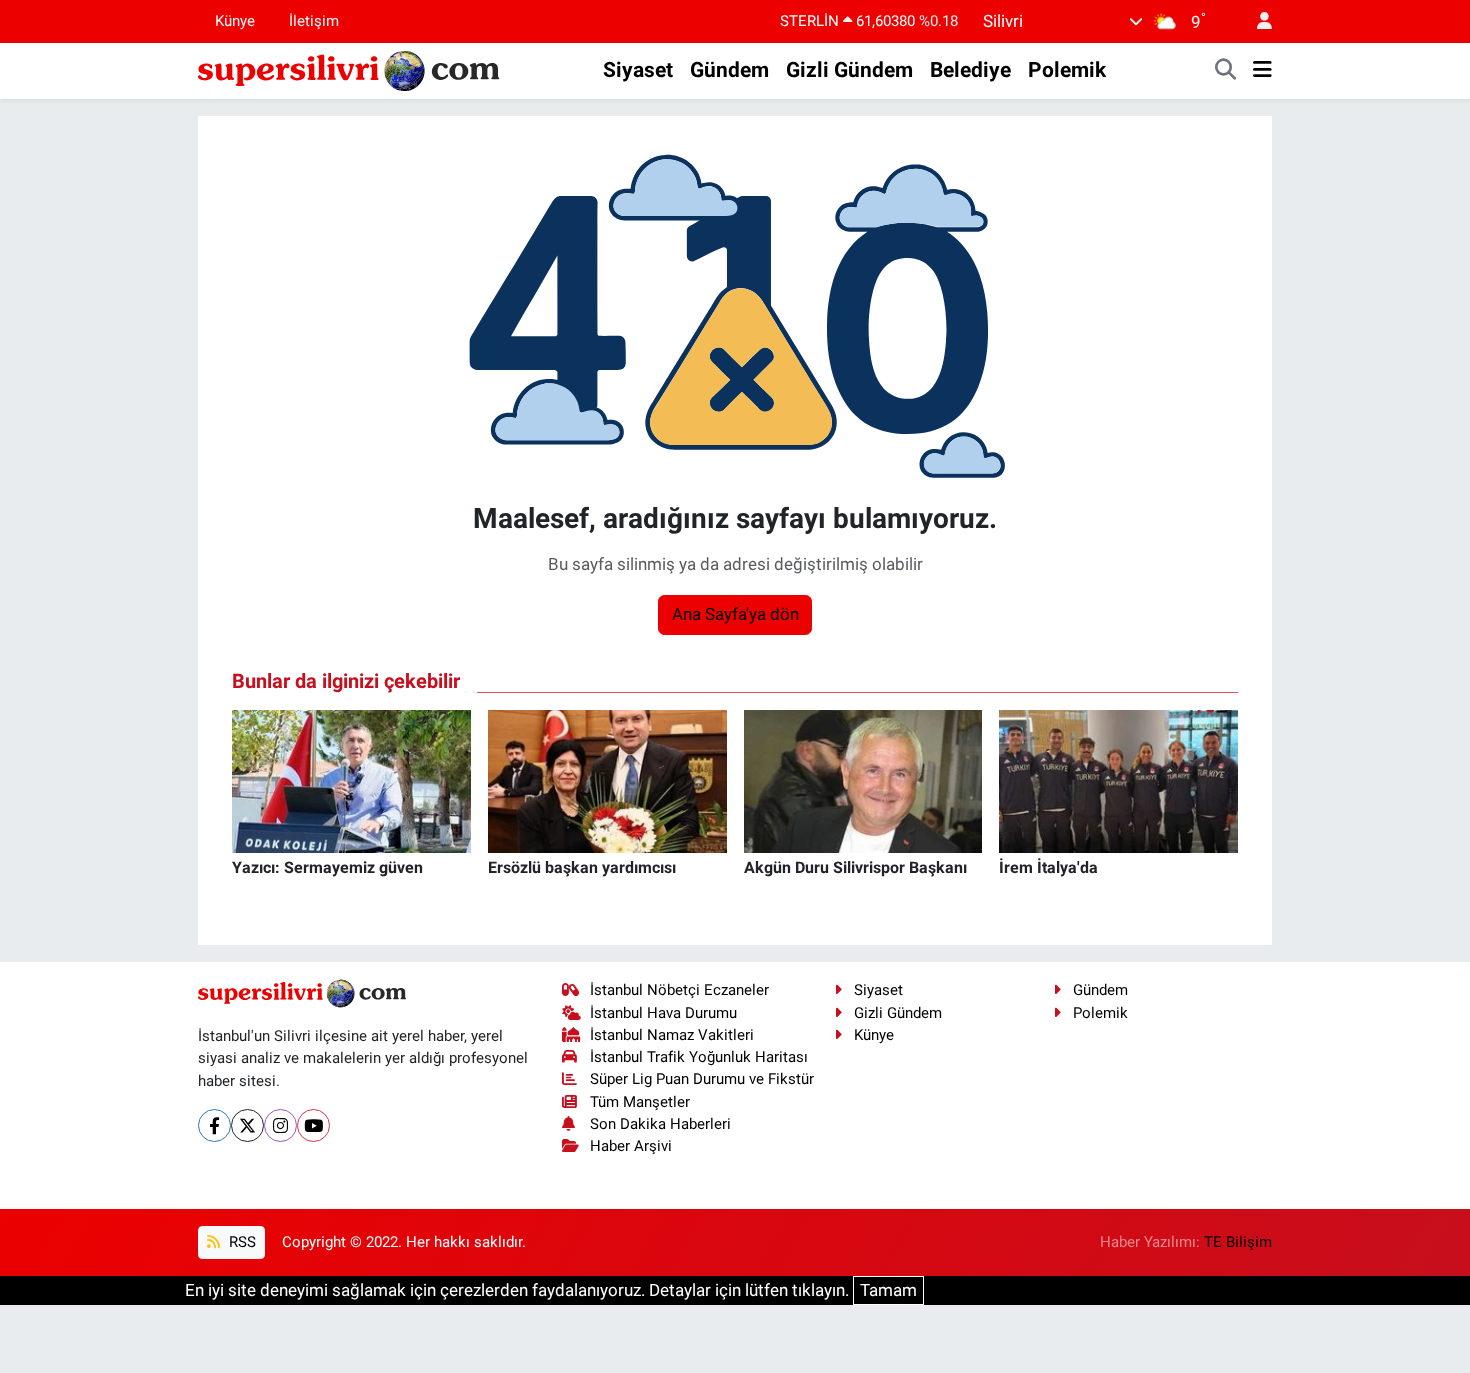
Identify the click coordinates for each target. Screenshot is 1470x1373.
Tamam (888, 1290)
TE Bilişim (1238, 1242)
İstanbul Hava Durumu (663, 1013)
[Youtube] (313, 1125)
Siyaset (638, 70)
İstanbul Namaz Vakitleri (672, 1035)
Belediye (970, 70)
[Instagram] (280, 1125)
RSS (240, 1242)
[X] (247, 1125)
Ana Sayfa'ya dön (735, 614)
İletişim (314, 21)
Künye (235, 21)
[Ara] (1226, 71)
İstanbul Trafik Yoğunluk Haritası (699, 1057)
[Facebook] (214, 1125)
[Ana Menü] (1262, 71)
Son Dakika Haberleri (660, 1124)
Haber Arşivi (631, 1146)
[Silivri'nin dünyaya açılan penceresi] (350, 69)
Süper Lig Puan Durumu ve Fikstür (702, 1079)
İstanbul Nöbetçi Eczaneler (679, 990)
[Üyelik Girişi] (1256, 21)
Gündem (729, 70)
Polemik (1067, 70)
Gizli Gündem (849, 70)
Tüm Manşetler (640, 1102)
